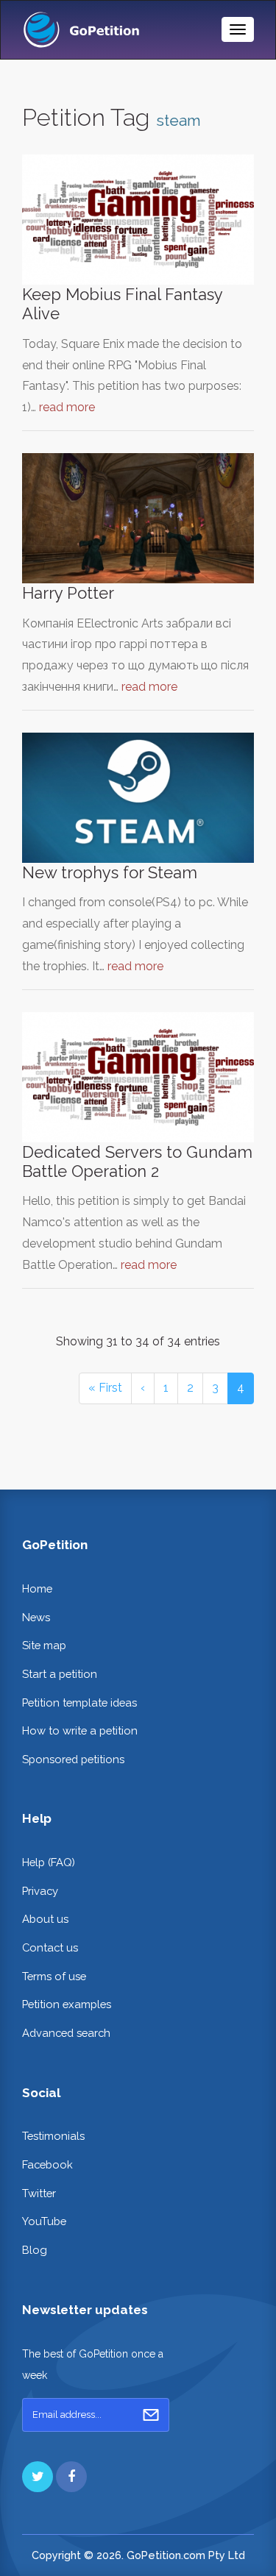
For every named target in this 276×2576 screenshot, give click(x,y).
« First (105, 1388)
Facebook (47, 2164)
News (36, 1617)
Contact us (50, 1947)
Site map (44, 1645)
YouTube (44, 2221)
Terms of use (54, 1976)
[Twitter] (38, 2477)
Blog (35, 2250)
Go (151, 2415)
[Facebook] (71, 2477)
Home (37, 1588)
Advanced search (66, 2033)
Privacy (40, 1891)
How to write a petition (80, 1730)
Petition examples (67, 2004)
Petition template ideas (79, 1702)
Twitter (39, 2193)
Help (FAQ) (49, 1862)
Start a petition (60, 1674)
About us (45, 1919)
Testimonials (53, 2136)
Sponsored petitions (73, 1759)
